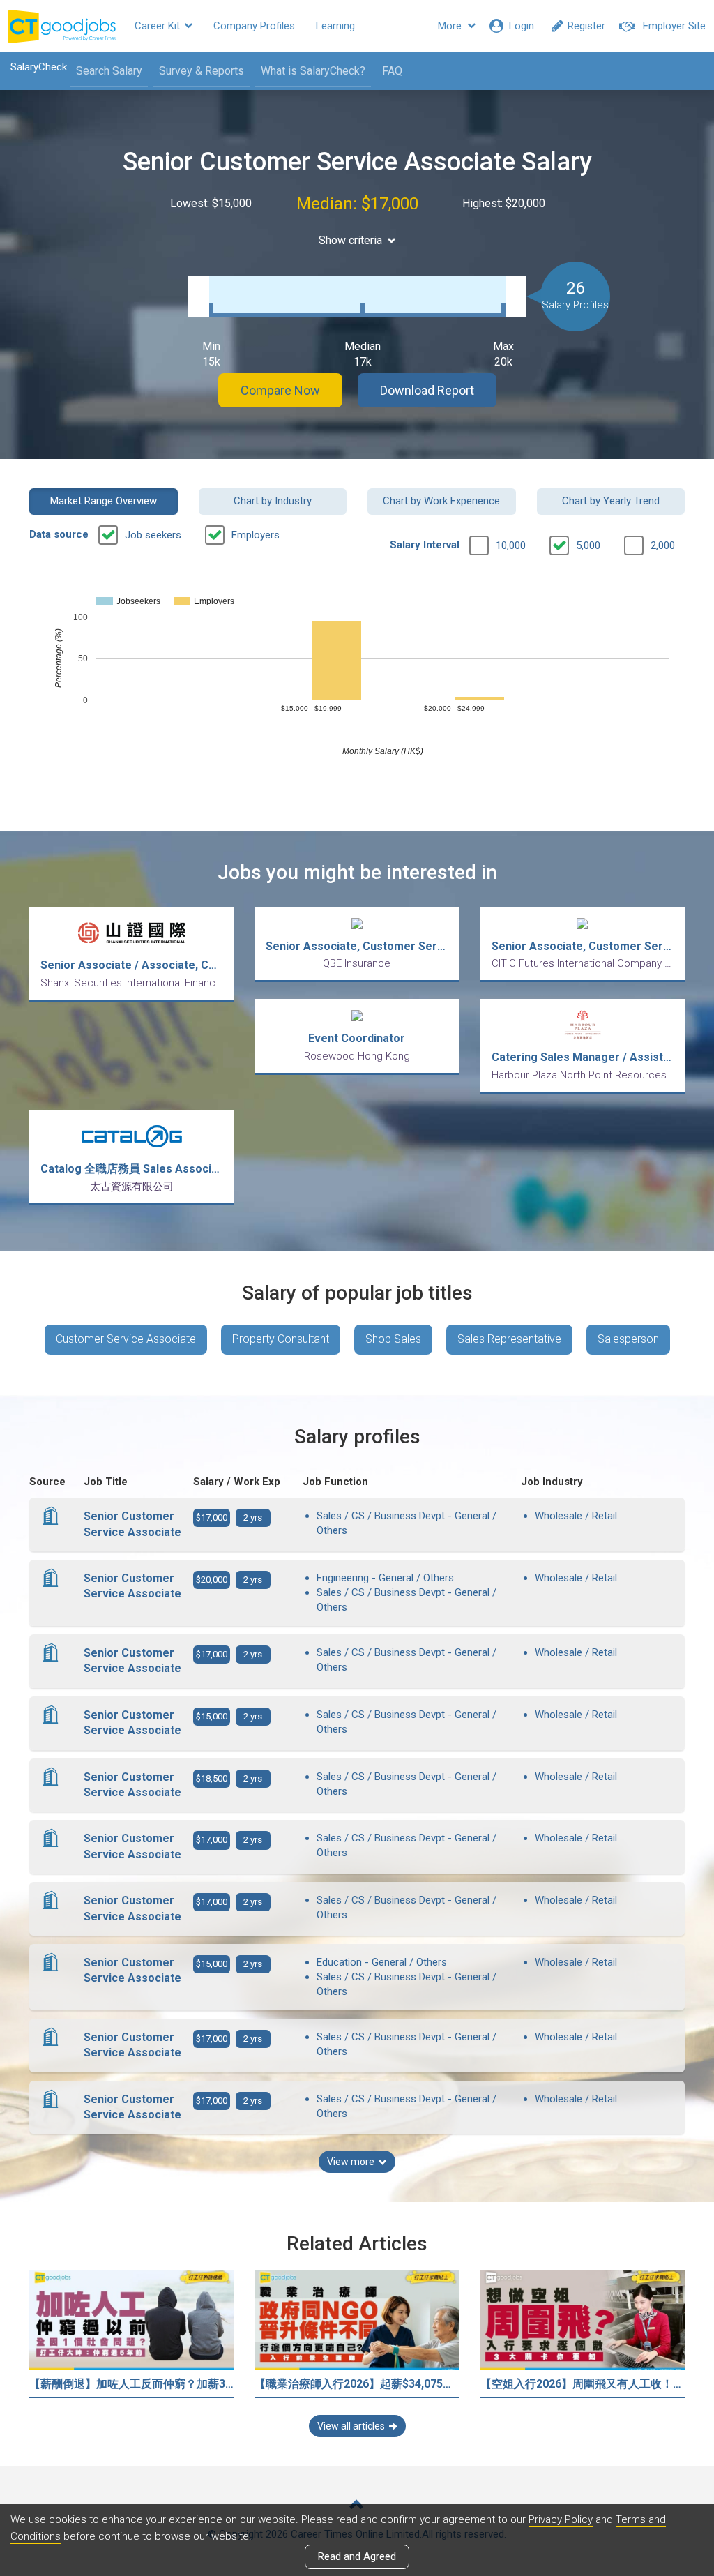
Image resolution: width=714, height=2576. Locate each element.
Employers (256, 535)
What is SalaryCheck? (313, 71)
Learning (335, 26)
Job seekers (153, 535)
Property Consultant (281, 1339)
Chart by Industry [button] (273, 501)
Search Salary (109, 71)
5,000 (588, 545)
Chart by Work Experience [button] (441, 501)
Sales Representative (509, 1339)
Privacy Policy (561, 2519)
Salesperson (628, 1339)
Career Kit (159, 26)
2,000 (663, 545)
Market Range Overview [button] (104, 501)
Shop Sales (393, 1339)
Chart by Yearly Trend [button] (611, 501)
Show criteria (350, 240)
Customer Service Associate (126, 1339)
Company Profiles (254, 26)
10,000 (511, 545)
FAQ (392, 71)
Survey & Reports (202, 71)
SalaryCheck (39, 67)
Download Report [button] (427, 390)
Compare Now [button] (280, 390)
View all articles (351, 2426)
